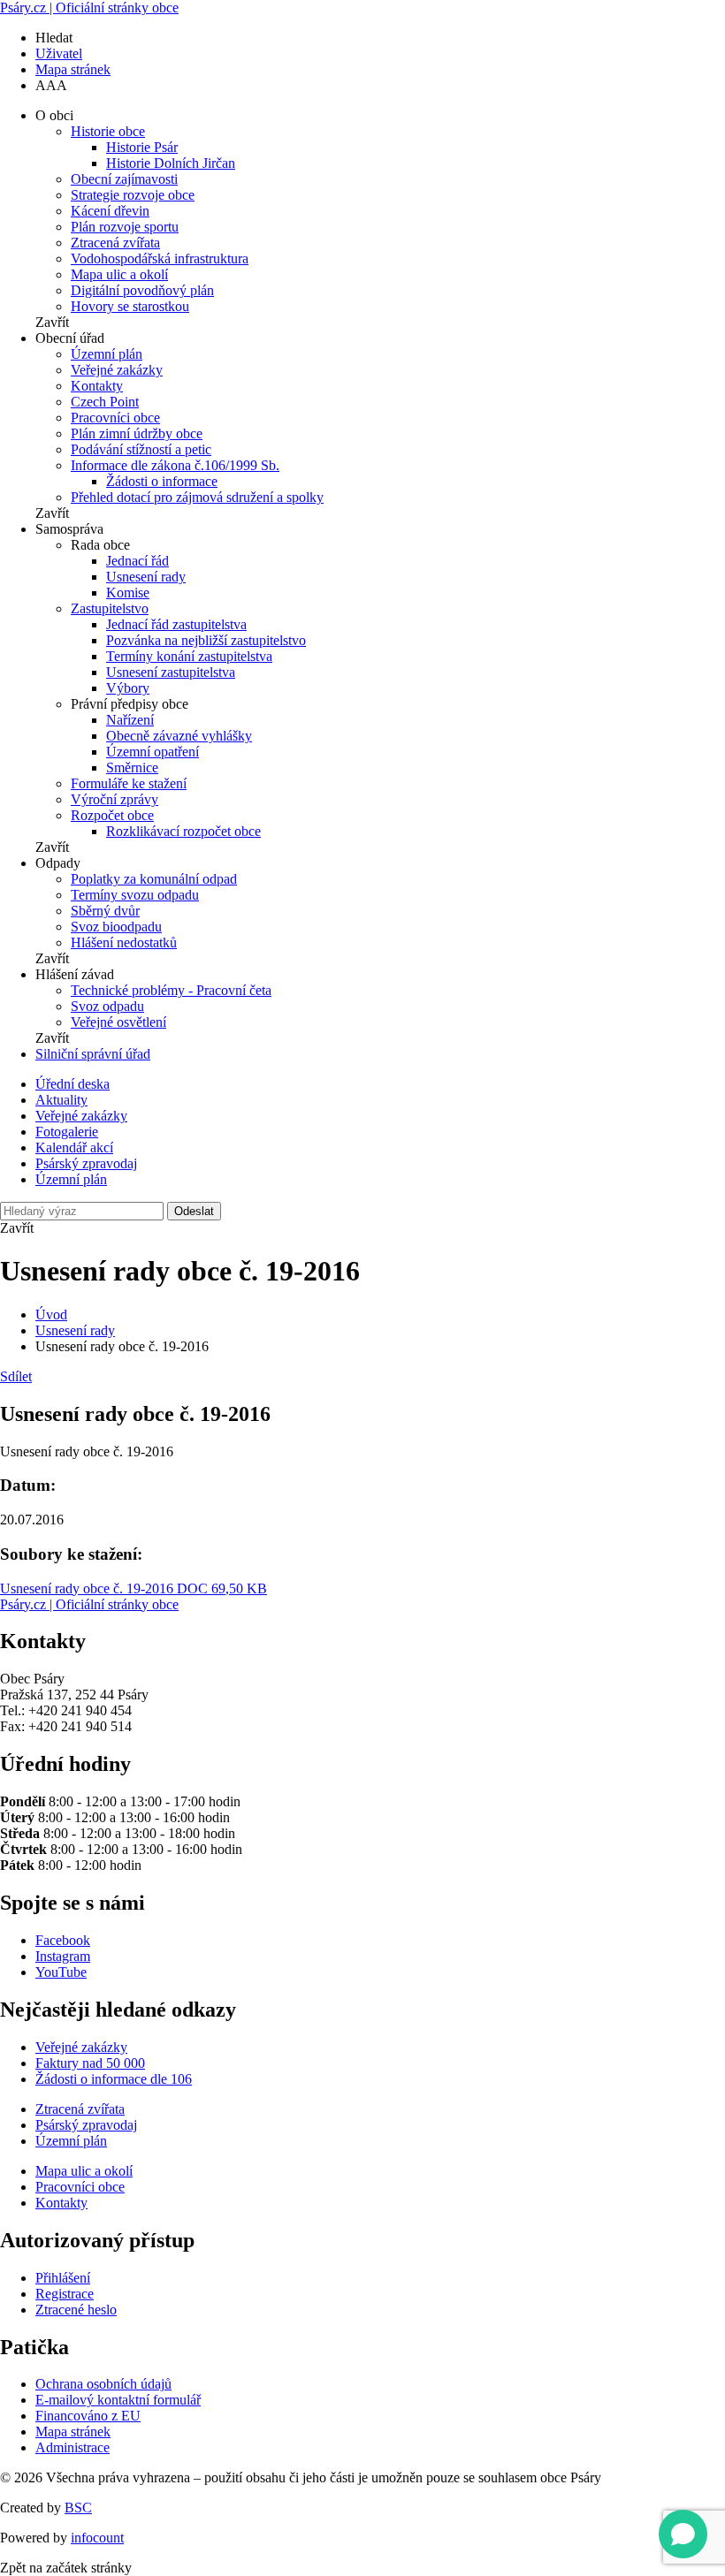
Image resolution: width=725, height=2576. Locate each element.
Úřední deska (72, 1084)
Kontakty (97, 386)
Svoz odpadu (107, 1006)
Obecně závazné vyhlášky (179, 736)
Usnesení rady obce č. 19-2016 (134, 1588)
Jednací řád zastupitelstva (176, 624)
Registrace (65, 2294)
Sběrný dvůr (105, 911)
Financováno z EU (88, 2416)
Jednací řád (137, 561)
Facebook (63, 1940)
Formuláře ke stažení (129, 783)
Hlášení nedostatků (124, 942)
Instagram (63, 1956)
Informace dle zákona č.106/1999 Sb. (175, 465)
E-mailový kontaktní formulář (118, 2400)
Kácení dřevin (110, 211)
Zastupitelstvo (110, 608)
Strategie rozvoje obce (133, 195)
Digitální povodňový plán (142, 290)
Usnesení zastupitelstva (171, 672)
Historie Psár (142, 147)
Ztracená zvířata (115, 243)
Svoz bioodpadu (116, 927)
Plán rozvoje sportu (125, 227)
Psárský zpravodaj (86, 1163)
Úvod (51, 1315)
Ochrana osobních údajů (103, 2384)
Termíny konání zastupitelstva (189, 656)
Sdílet (16, 1376)
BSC (78, 2508)
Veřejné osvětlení (118, 1022)
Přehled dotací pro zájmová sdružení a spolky (197, 497)
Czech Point (105, 402)
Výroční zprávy (114, 799)
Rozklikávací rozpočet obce (183, 831)
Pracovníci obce (115, 418)
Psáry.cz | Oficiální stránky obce (89, 8)
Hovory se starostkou (130, 306)
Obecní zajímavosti (124, 179)
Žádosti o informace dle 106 (114, 2079)
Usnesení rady (146, 577)
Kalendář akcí (74, 1147)
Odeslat (194, 1211)
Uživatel (59, 53)
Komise (128, 593)
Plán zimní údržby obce (137, 433)
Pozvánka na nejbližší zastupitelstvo (206, 640)
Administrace (72, 2447)
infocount (97, 2538)
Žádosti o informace (162, 481)
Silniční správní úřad (93, 1054)
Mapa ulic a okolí (119, 274)
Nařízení (130, 720)
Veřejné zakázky (117, 370)
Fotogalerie (67, 1132)
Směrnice (132, 767)
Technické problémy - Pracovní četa (171, 990)
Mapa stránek (73, 69)
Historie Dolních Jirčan (171, 163)
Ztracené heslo (76, 2310)
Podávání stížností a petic (141, 449)
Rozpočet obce (112, 815)
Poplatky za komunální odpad (154, 879)
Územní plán (107, 354)
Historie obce (108, 131)
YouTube (61, 1972)
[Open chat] (683, 2534)
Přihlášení (63, 2278)
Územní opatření (153, 752)
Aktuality (61, 1100)
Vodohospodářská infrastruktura (160, 258)
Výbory (128, 688)
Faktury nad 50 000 (90, 2063)
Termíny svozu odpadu (135, 895)
